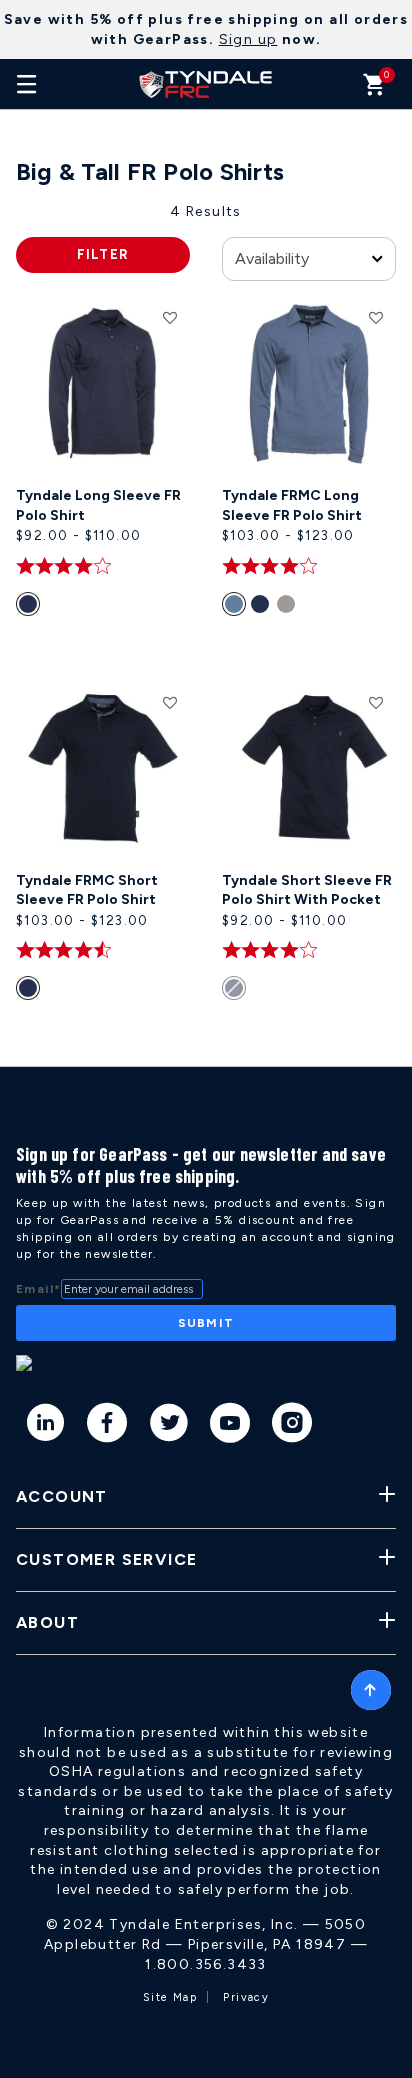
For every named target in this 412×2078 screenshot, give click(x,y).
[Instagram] (292, 1426)
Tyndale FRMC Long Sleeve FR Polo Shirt (292, 505)
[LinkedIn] (46, 1426)
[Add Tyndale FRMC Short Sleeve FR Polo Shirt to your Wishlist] (170, 702)
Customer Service (106, 1559)
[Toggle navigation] (27, 84)
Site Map (170, 1997)
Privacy (246, 1997)
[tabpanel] (206, 634)
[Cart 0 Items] (374, 89)
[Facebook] (107, 1426)
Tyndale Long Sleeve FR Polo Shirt (98, 505)
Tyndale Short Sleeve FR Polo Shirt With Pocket (307, 890)
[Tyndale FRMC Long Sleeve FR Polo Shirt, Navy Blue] (264, 608)
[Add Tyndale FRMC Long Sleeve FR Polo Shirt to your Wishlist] (376, 317)
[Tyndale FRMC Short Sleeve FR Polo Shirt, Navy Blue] (30, 992)
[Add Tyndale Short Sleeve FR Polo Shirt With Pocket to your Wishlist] (376, 702)
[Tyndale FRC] (206, 84)
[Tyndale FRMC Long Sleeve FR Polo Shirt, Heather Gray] (290, 608)
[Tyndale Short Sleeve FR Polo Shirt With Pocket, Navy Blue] (236, 992)
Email (38, 1289)
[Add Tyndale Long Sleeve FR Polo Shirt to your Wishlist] (170, 317)
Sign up (248, 39)
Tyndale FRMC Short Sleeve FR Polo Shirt (87, 890)
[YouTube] (230, 1426)
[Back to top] (371, 1685)
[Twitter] (169, 1426)
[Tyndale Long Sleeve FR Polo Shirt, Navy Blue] (30, 608)
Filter (103, 254)
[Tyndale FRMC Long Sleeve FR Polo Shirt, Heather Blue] (236, 608)
